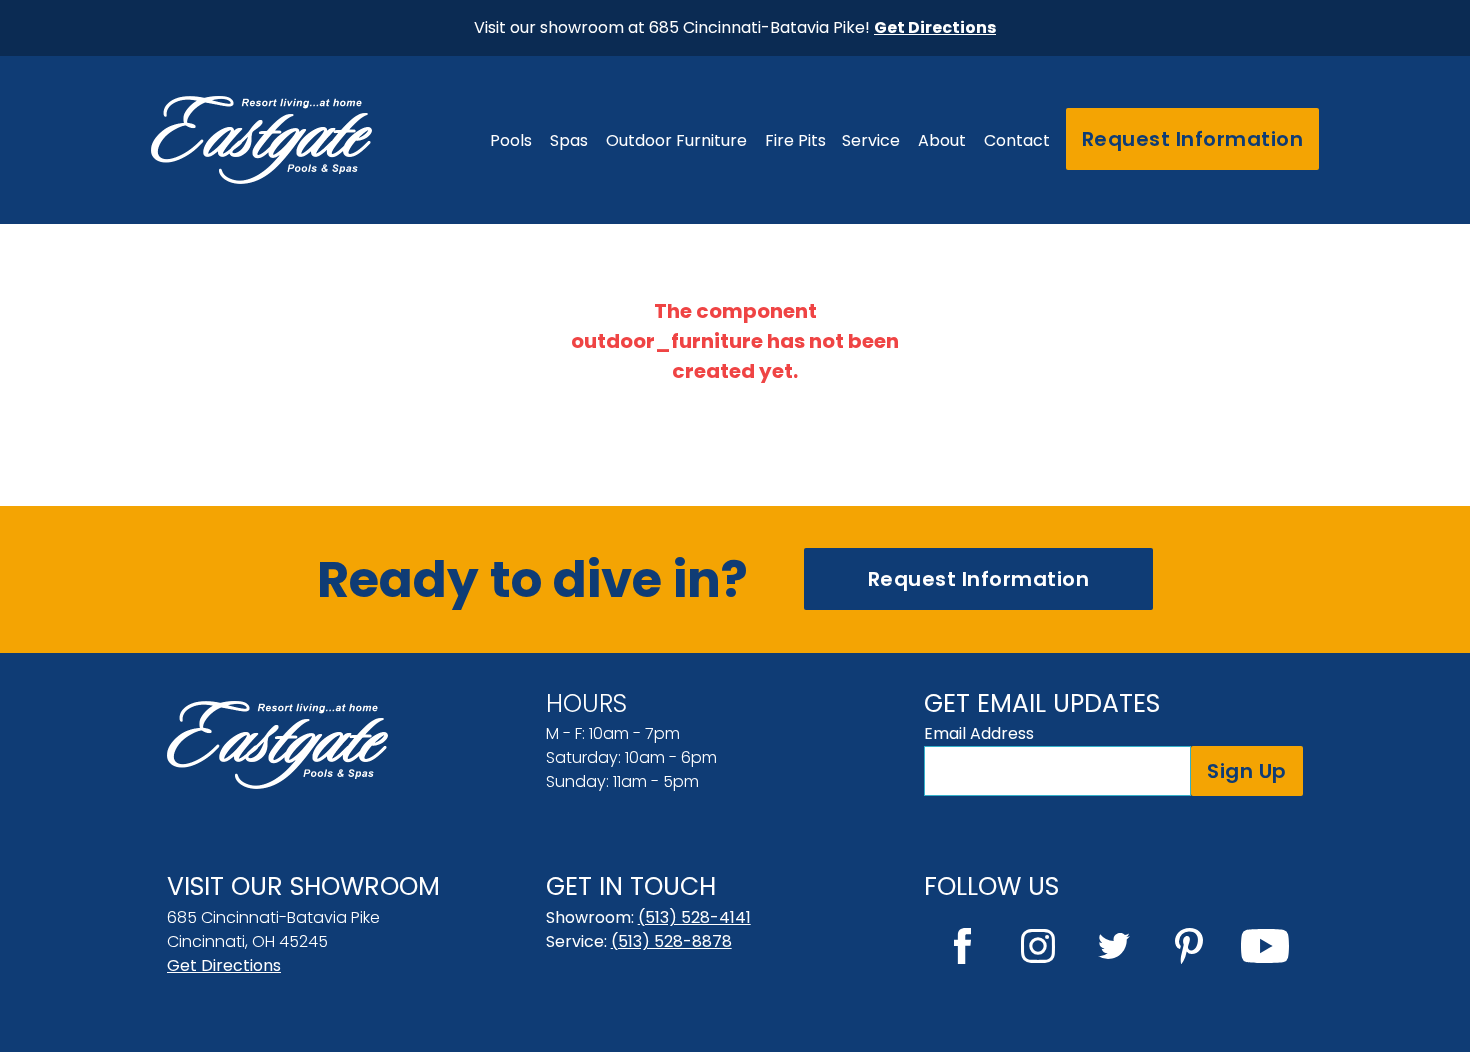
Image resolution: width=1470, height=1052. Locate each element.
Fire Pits (795, 140)
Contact (1017, 140)
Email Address (979, 733)
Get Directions (224, 965)
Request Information (1193, 139)
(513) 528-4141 (694, 917)
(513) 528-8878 (671, 941)
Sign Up (1247, 771)
